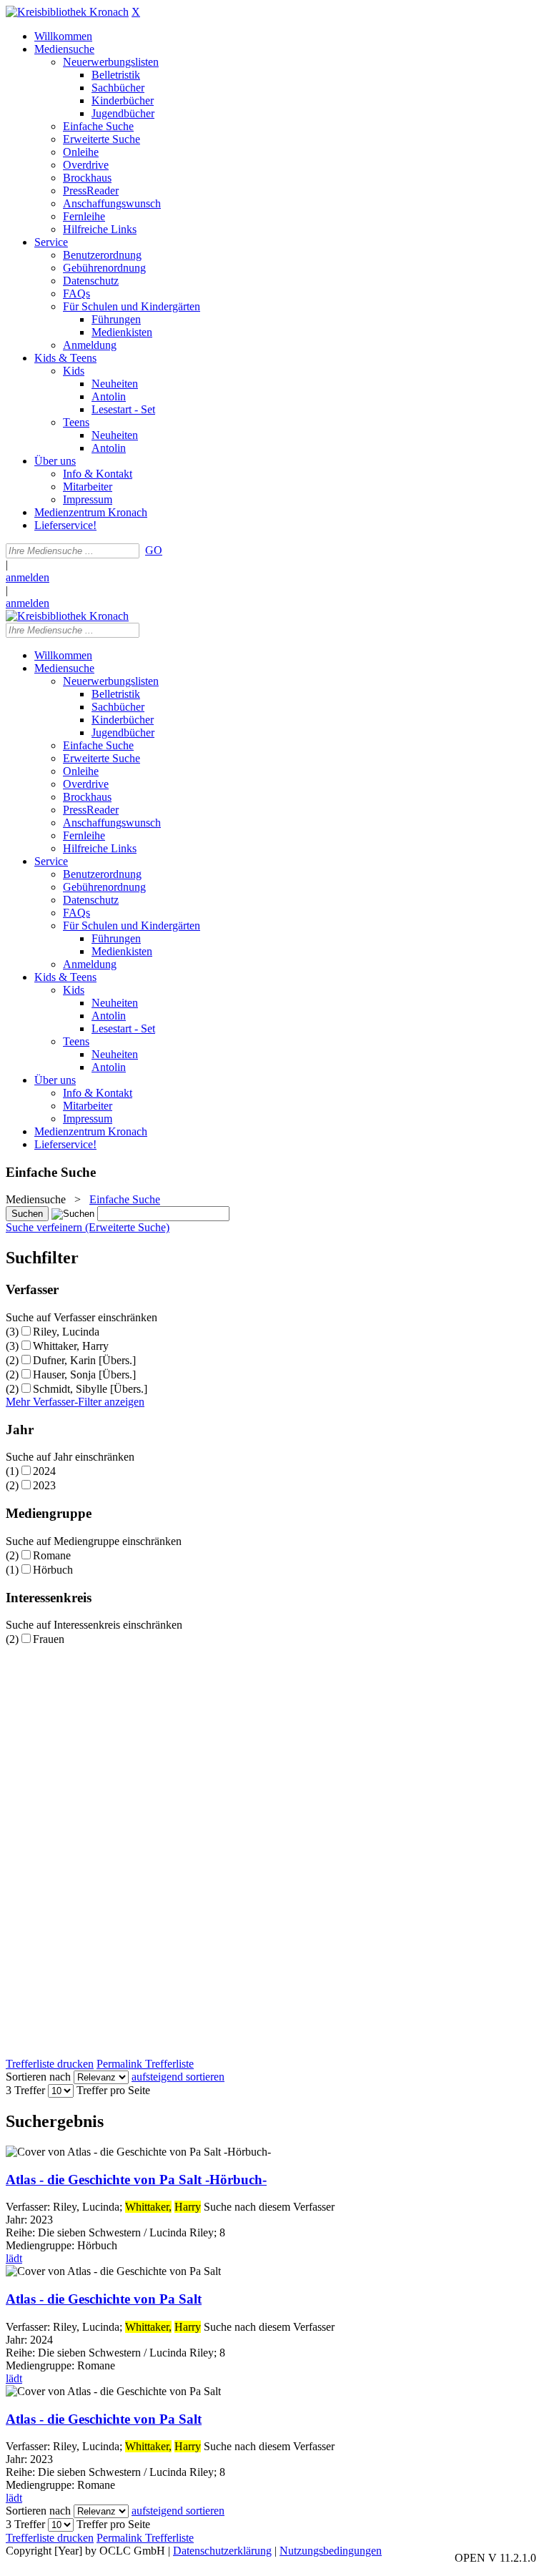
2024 (44, 1471)
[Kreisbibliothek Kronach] (67, 12)
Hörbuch (53, 1570)
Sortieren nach (38, 2077)
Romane (52, 1555)
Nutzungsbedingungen (331, 2551)
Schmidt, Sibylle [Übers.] (90, 1389)
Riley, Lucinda (66, 1332)
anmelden (28, 577)
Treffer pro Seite (113, 2090)
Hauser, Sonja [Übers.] (84, 1375)
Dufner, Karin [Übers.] (84, 1360)
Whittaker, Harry (71, 1346)
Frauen (49, 1639)
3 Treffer (25, 2090)
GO (154, 550)
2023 (44, 1485)
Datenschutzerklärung (222, 2551)
